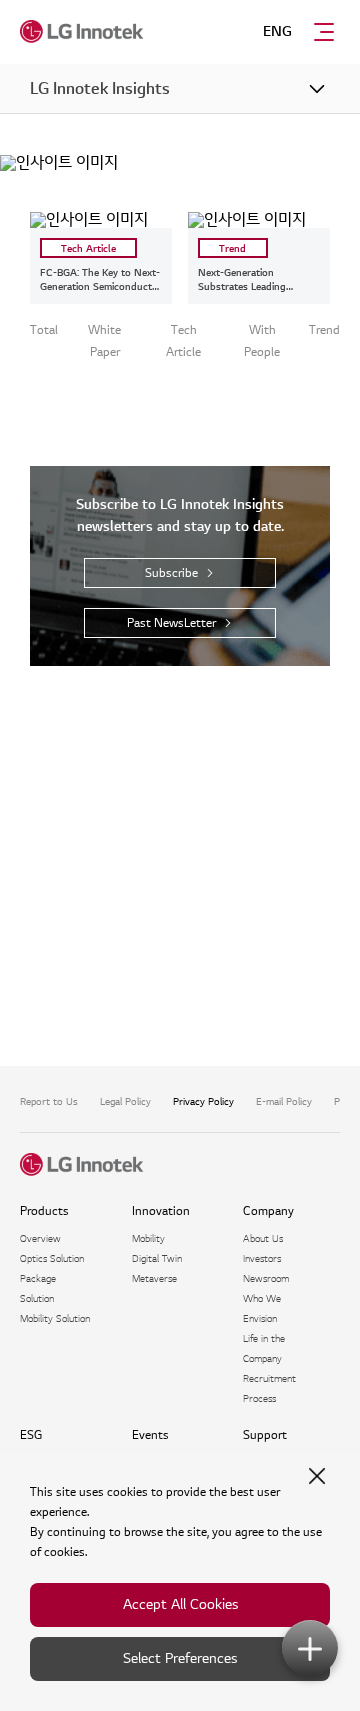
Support (265, 1435)
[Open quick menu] (310, 1648)
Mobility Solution (55, 1318)
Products (44, 1211)
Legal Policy (125, 1101)
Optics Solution (52, 1258)
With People (262, 341)
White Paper (104, 341)
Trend (324, 330)
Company (268, 1211)
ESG (31, 1435)
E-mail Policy (284, 1101)
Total (44, 330)
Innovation (161, 1211)
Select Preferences (180, 1658)
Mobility (148, 1238)
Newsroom (266, 1278)
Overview (40, 1238)
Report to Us (49, 1101)
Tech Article (183, 341)
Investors (262, 1258)
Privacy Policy (203, 1101)
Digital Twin (157, 1258)
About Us (263, 1238)
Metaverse (154, 1278)
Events (150, 1435)
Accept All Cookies (180, 1604)
